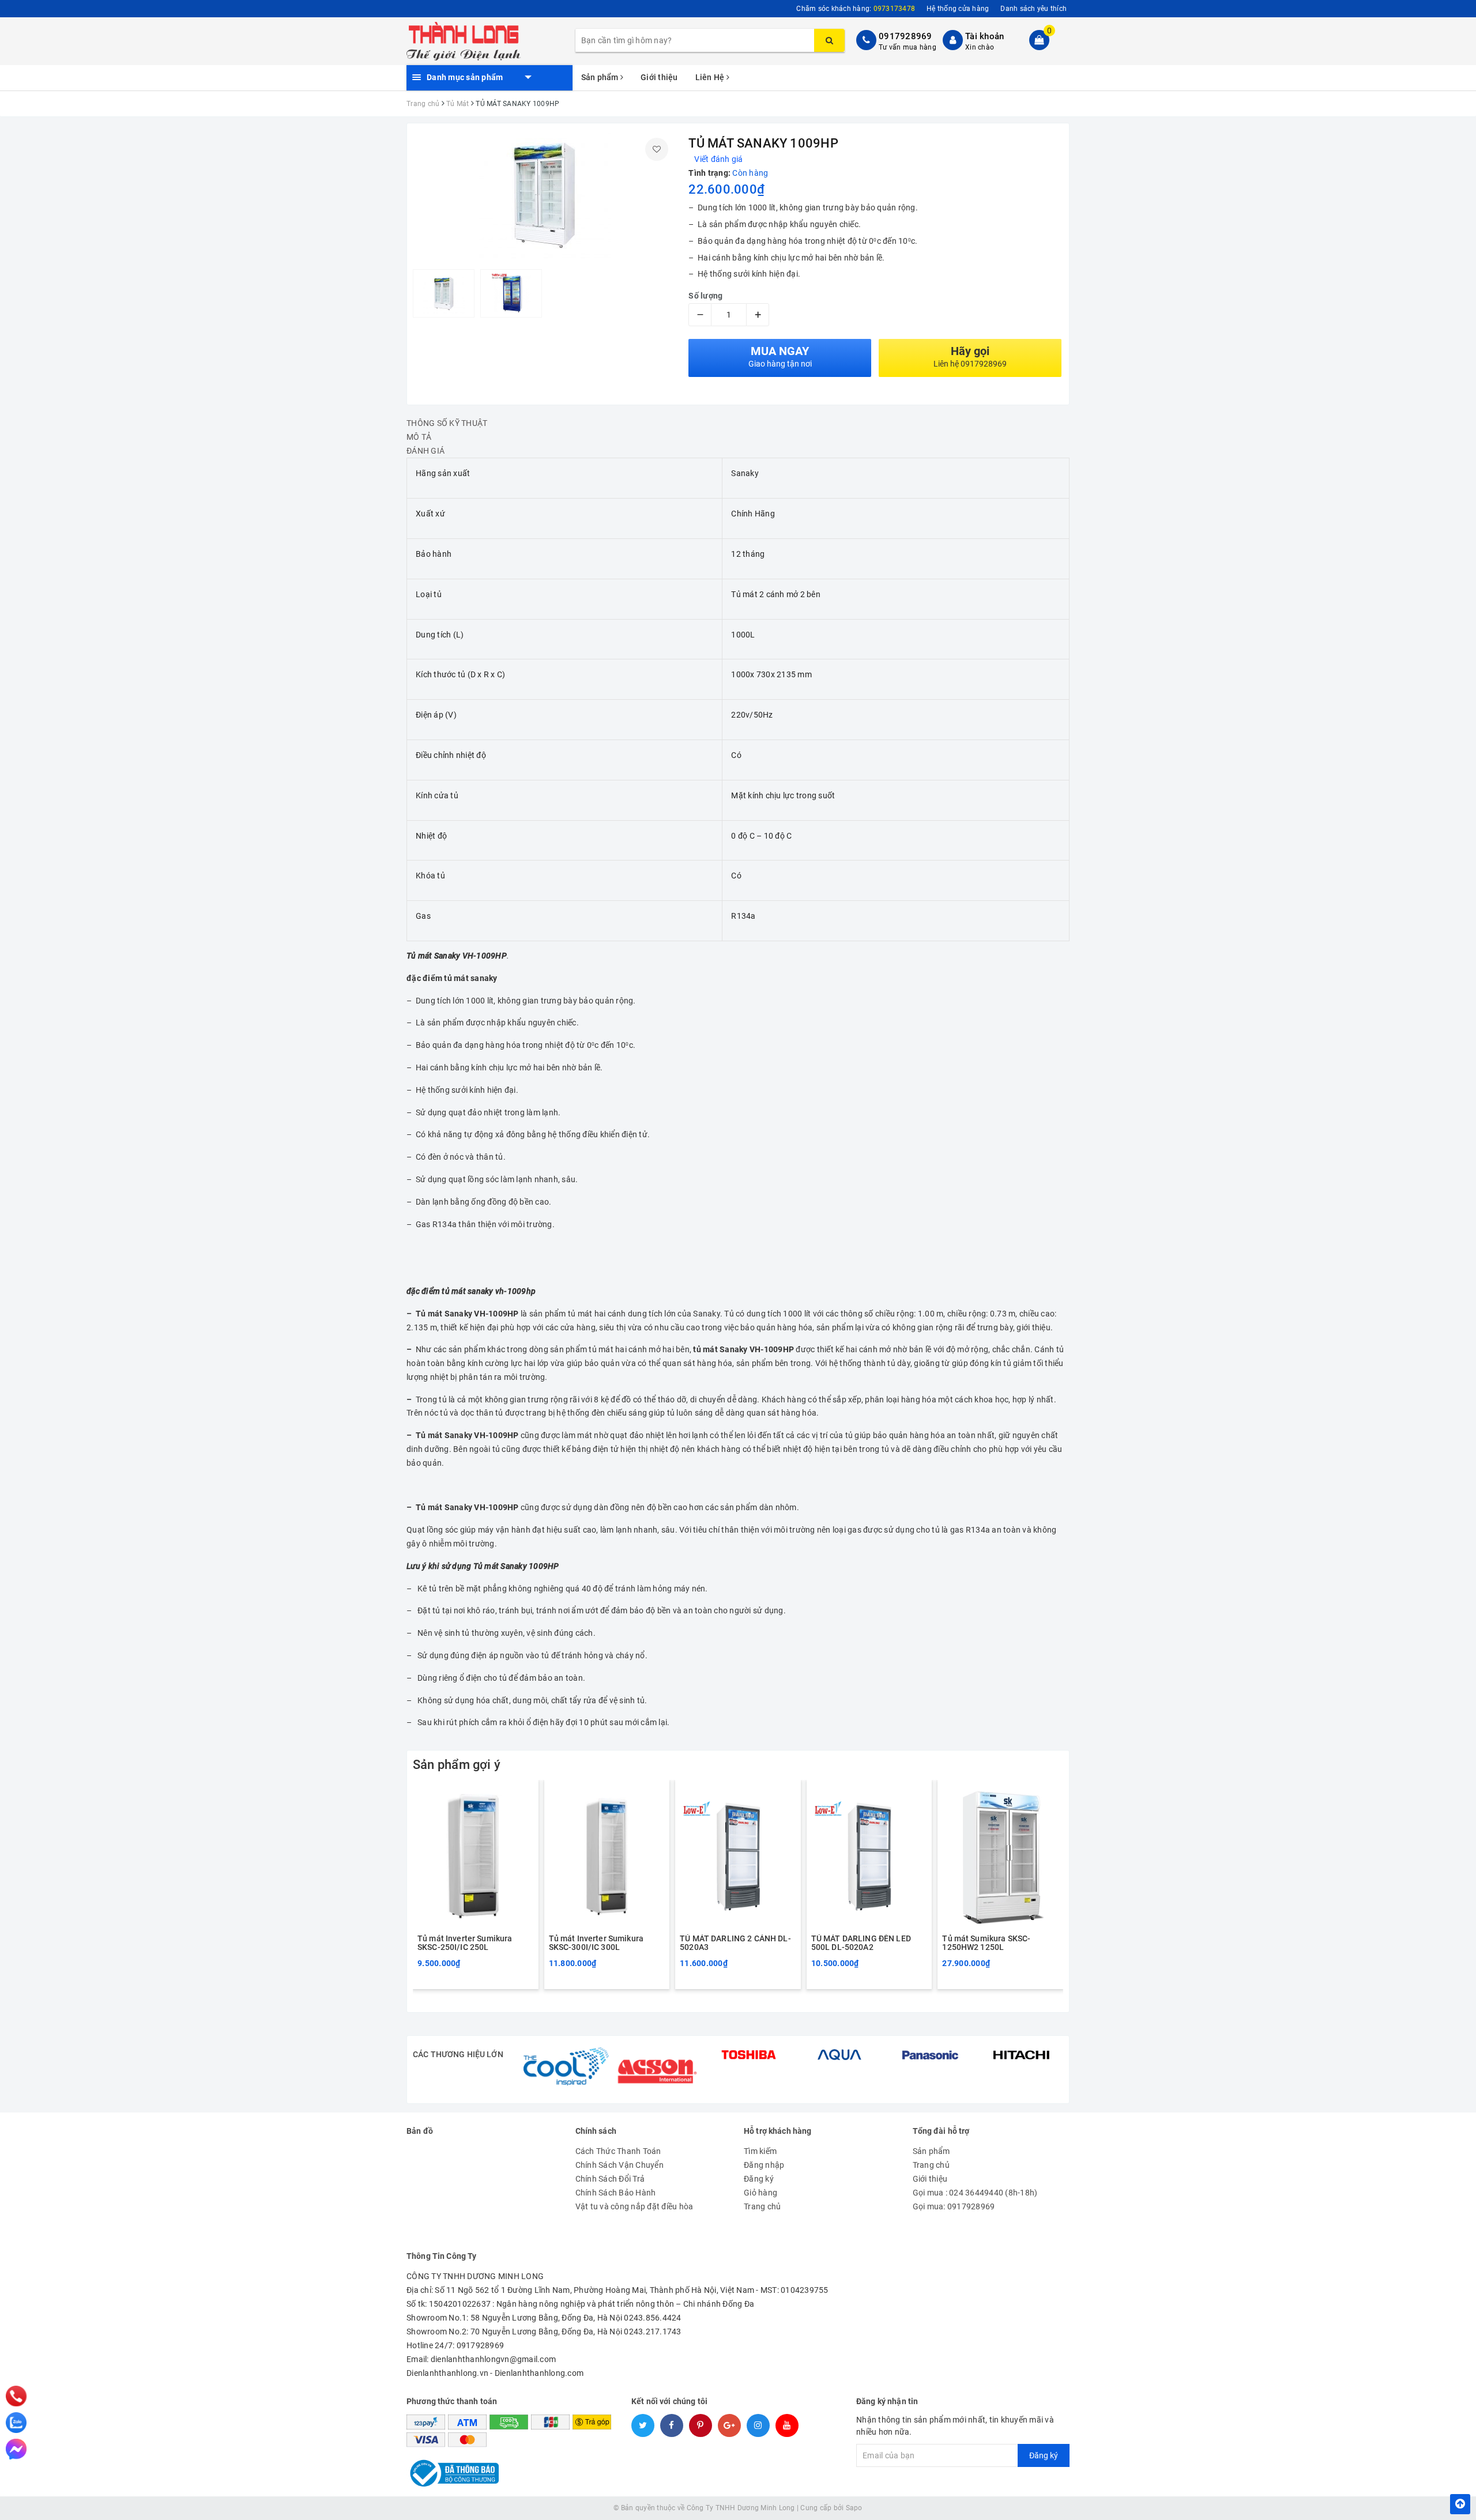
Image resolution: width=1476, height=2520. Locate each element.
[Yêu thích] (657, 149)
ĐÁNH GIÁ (426, 451)
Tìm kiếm (760, 2151)
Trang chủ (762, 2206)
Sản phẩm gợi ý (457, 1765)
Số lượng (705, 296)
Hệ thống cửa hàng (958, 9)
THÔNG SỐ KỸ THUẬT (447, 423)
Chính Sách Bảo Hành (616, 2193)
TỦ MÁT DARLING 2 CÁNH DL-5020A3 (735, 1943)
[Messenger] (16, 2449)
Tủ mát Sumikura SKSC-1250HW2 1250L (986, 1943)
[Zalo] (16, 2423)
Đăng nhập (764, 2165)
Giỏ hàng (760, 2193)
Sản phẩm (601, 77)
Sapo (854, 2508)
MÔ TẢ (419, 437)
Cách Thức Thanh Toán (618, 2151)
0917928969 (905, 36)
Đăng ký (759, 2179)
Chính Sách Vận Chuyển (620, 2165)
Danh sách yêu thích (1033, 9)
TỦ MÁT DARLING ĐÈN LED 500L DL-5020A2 (861, 1943)
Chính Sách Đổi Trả (610, 2179)
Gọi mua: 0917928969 (954, 2206)
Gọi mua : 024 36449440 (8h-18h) (975, 2193)
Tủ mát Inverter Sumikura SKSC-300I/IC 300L (596, 1943)
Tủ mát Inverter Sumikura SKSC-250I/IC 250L (465, 1943)
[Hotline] (16, 2396)
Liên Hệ (711, 77)
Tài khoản (984, 36)
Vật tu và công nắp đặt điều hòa (635, 2206)
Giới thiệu (659, 77)
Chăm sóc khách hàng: (856, 9)
